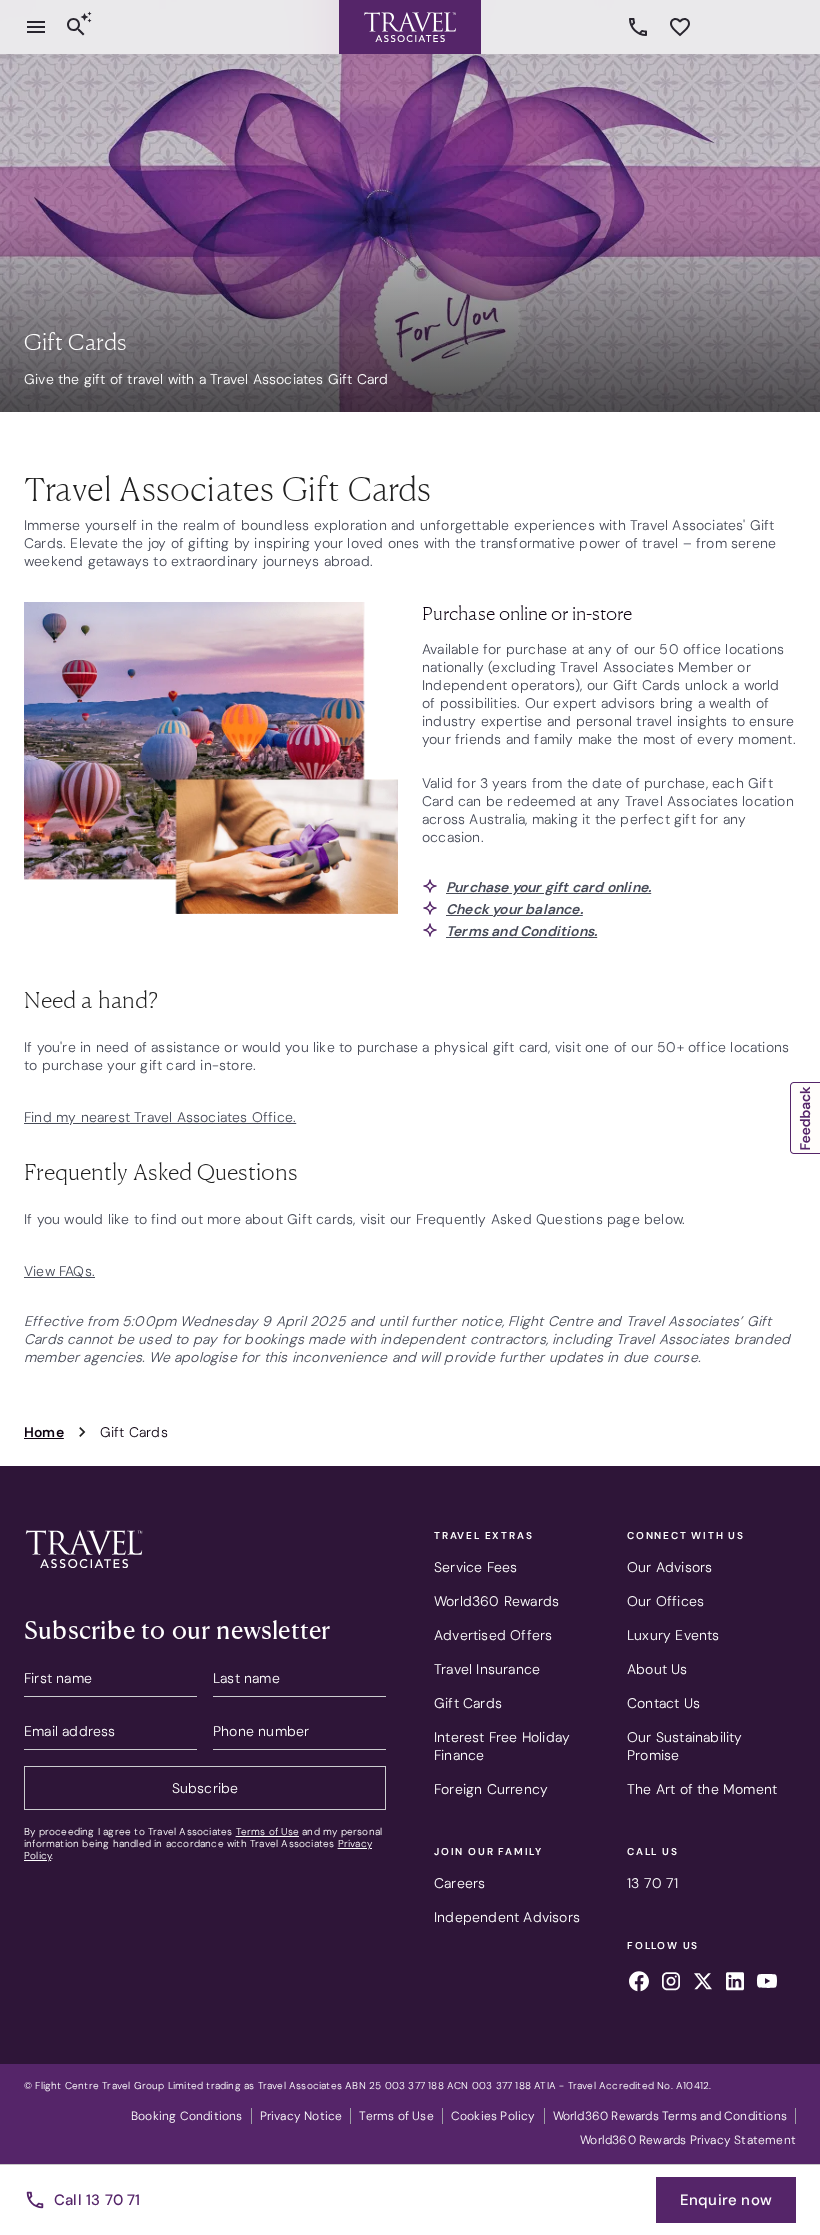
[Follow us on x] (703, 1984)
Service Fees (475, 1567)
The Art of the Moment (702, 1789)
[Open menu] (36, 27)
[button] (805, 1118)
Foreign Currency (491, 1789)
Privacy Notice (301, 2116)
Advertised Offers (493, 1635)
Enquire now (726, 2200)
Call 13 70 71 (97, 2200)
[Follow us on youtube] (767, 1984)
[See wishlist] (680, 27)
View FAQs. (59, 1271)
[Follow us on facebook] (639, 1984)
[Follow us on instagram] (671, 1984)
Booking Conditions (187, 2116)
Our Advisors (669, 1567)
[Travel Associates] (410, 27)
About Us (657, 1669)
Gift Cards (468, 1703)
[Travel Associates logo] (84, 1573)
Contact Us (663, 1703)
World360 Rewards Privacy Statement (688, 2140)
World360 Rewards (496, 1601)
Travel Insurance (487, 1669)
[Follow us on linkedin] (735, 1984)
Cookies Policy (493, 2116)
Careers (459, 1883)
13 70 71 (641, 27)
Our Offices (665, 1601)
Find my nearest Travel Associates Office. (160, 1117)
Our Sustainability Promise (685, 1746)
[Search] (76, 27)
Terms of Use (267, 1831)
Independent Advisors (507, 1917)
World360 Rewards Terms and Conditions (670, 2116)
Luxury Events (673, 1635)
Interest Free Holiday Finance (502, 1746)
